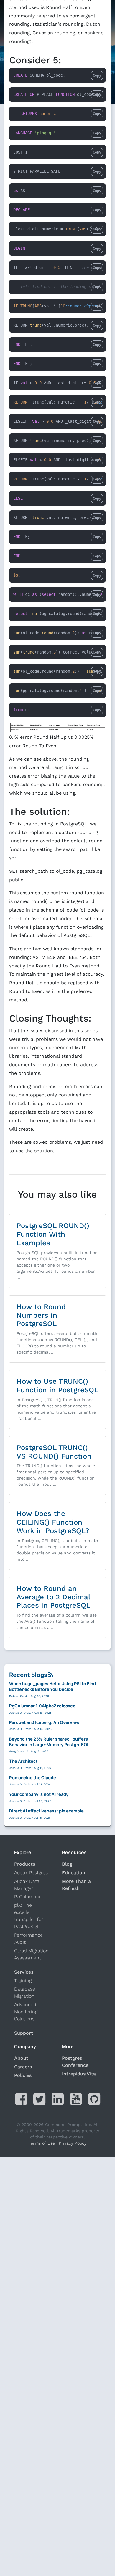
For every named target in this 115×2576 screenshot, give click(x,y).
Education (74, 1873)
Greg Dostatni (19, 1751)
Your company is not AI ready (39, 1794)
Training (23, 1981)
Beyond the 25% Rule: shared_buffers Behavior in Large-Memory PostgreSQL (49, 1742)
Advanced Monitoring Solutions (26, 2012)
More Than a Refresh (76, 1885)
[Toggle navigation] (10, 10)
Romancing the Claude (33, 1778)
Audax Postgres (31, 1873)
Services (24, 1972)
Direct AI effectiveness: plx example (46, 1811)
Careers (23, 2067)
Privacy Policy (73, 2143)
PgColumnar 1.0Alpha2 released (42, 1706)
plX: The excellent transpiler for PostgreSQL (29, 1916)
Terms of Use (42, 2143)
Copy (97, 75)
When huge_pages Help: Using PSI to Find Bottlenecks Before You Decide (52, 1686)
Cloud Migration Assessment (31, 1954)
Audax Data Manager (27, 1885)
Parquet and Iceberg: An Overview (44, 1722)
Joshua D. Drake (20, 1713)
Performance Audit (28, 1939)
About (21, 2058)
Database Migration (25, 1992)
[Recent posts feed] (51, 1675)
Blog (67, 1864)
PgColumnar (27, 1897)
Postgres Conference (75, 2062)
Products (25, 1864)
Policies (23, 2075)
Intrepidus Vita (79, 2074)
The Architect (23, 1761)
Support (24, 2033)
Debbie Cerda (19, 1696)
